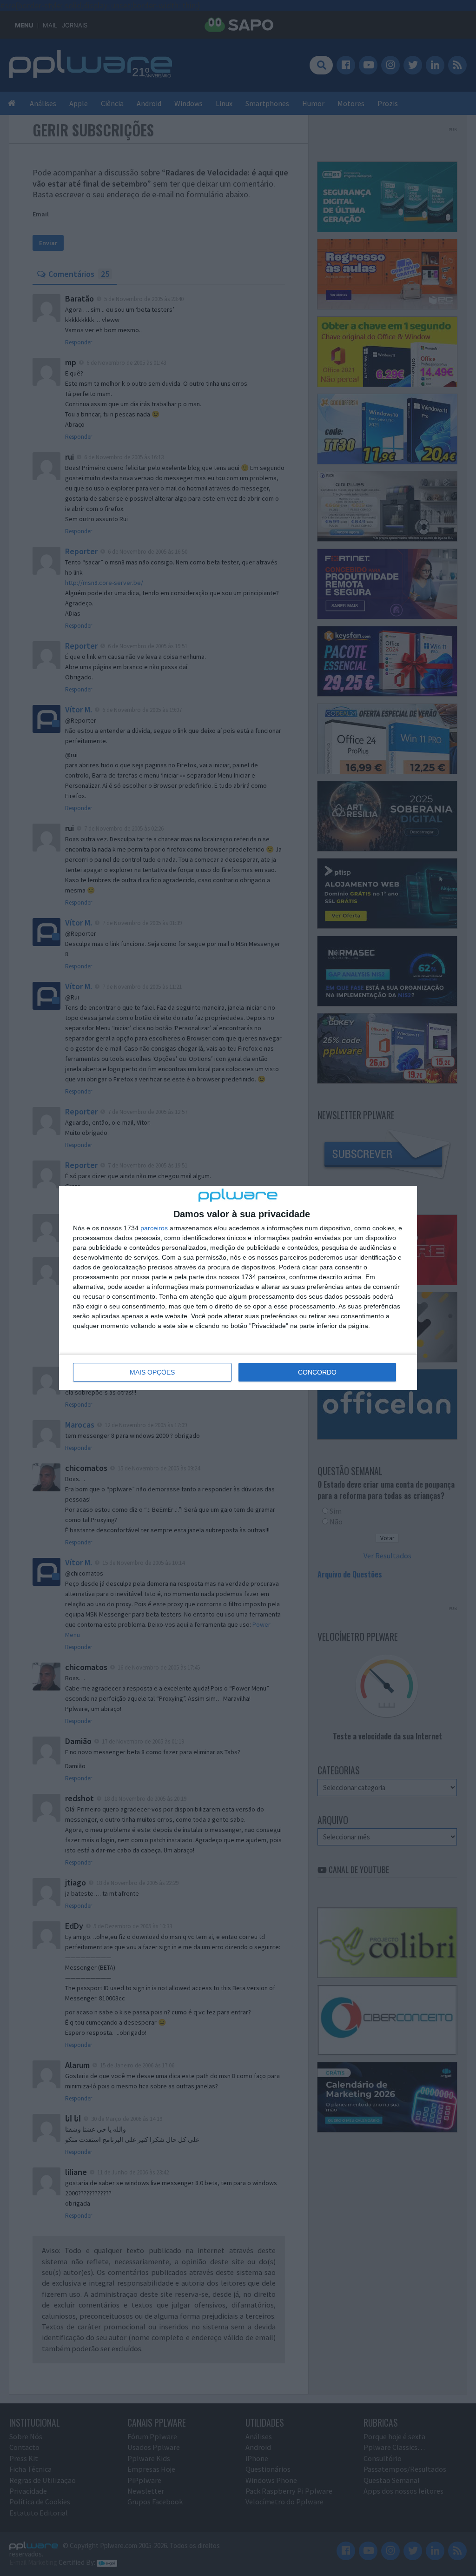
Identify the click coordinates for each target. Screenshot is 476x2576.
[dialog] (238, 1288)
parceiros (154, 1228)
